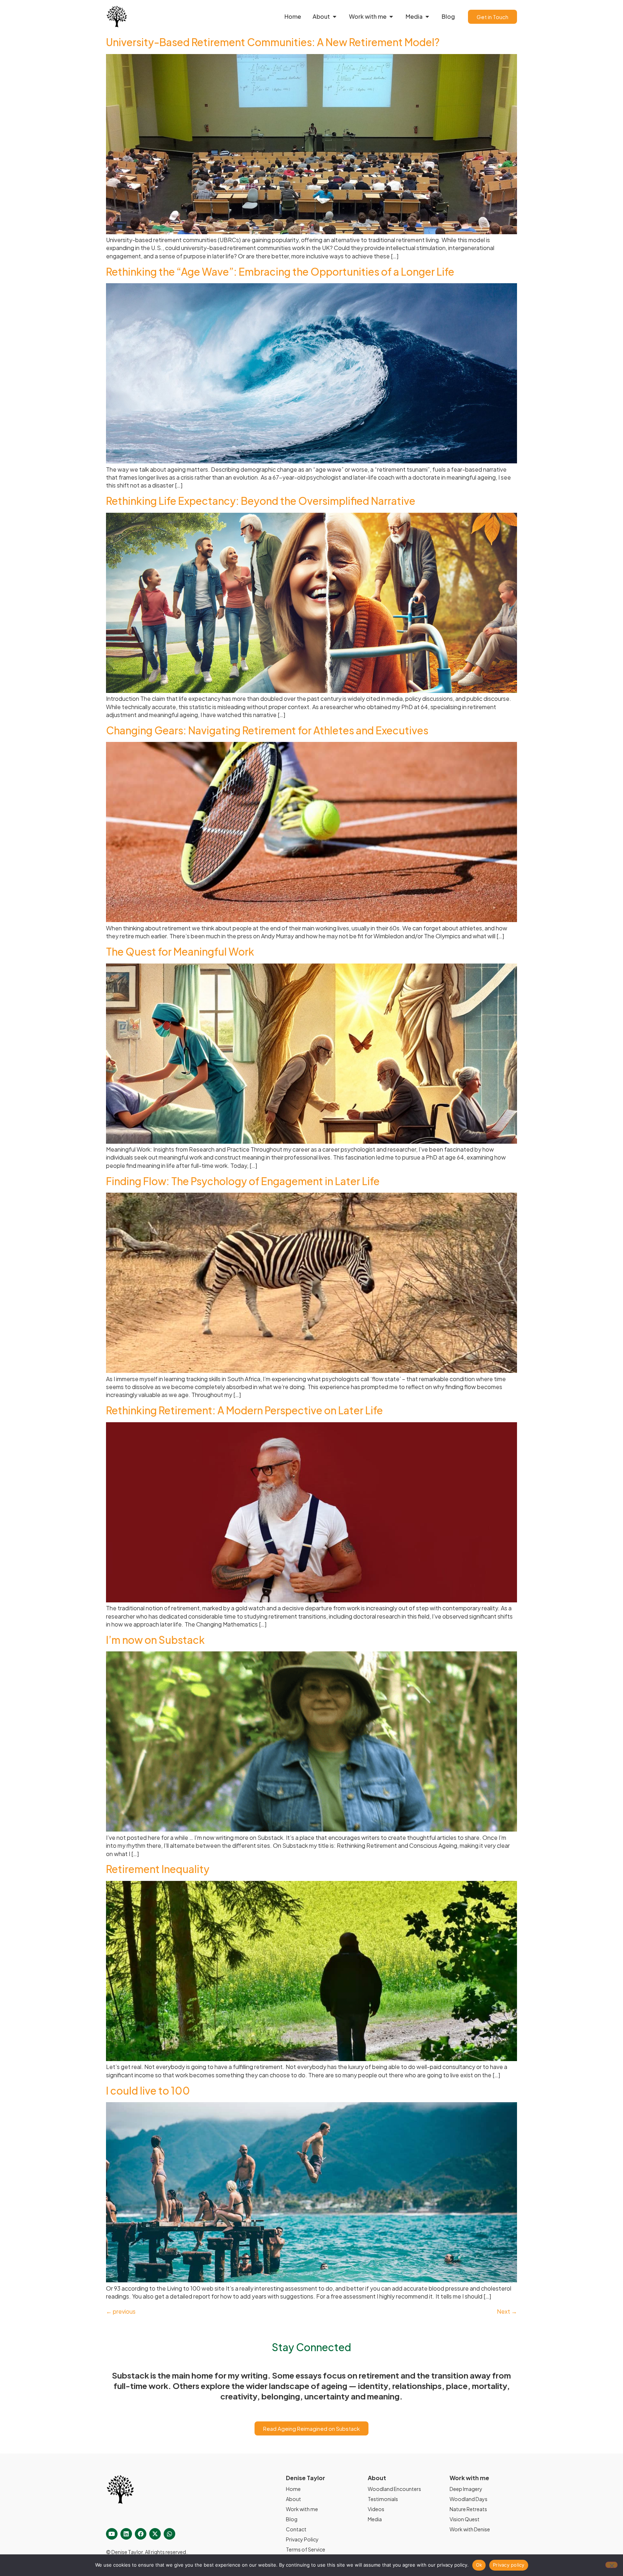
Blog (292, 2519)
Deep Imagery (466, 2489)
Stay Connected (311, 2347)
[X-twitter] (155, 2534)
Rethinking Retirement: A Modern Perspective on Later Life (244, 1410)
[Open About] (335, 17)
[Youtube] (112, 2534)
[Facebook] (141, 2534)
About (293, 2499)
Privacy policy (509, 2565)
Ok (479, 2565)
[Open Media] (427, 17)
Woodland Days (469, 2499)
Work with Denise (470, 2529)
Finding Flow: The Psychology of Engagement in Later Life (243, 1181)
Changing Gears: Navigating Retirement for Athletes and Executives (267, 730)
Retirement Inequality (158, 1869)
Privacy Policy (302, 2539)
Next (507, 2311)
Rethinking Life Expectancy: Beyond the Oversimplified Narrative (261, 501)
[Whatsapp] (169, 2534)
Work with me (302, 2509)
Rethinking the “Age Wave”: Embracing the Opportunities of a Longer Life (280, 272)
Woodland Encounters (394, 2489)
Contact (296, 2529)
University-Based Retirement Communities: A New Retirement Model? (273, 42)
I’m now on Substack (155, 1640)
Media (375, 2519)
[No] (611, 2565)
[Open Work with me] (391, 17)
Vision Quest (465, 2519)
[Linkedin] (126, 2534)
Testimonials (383, 2499)
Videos (376, 2509)
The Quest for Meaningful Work (180, 951)
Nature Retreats (468, 2509)
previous (121, 2311)
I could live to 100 (148, 2090)
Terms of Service (306, 2549)
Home (293, 2489)
